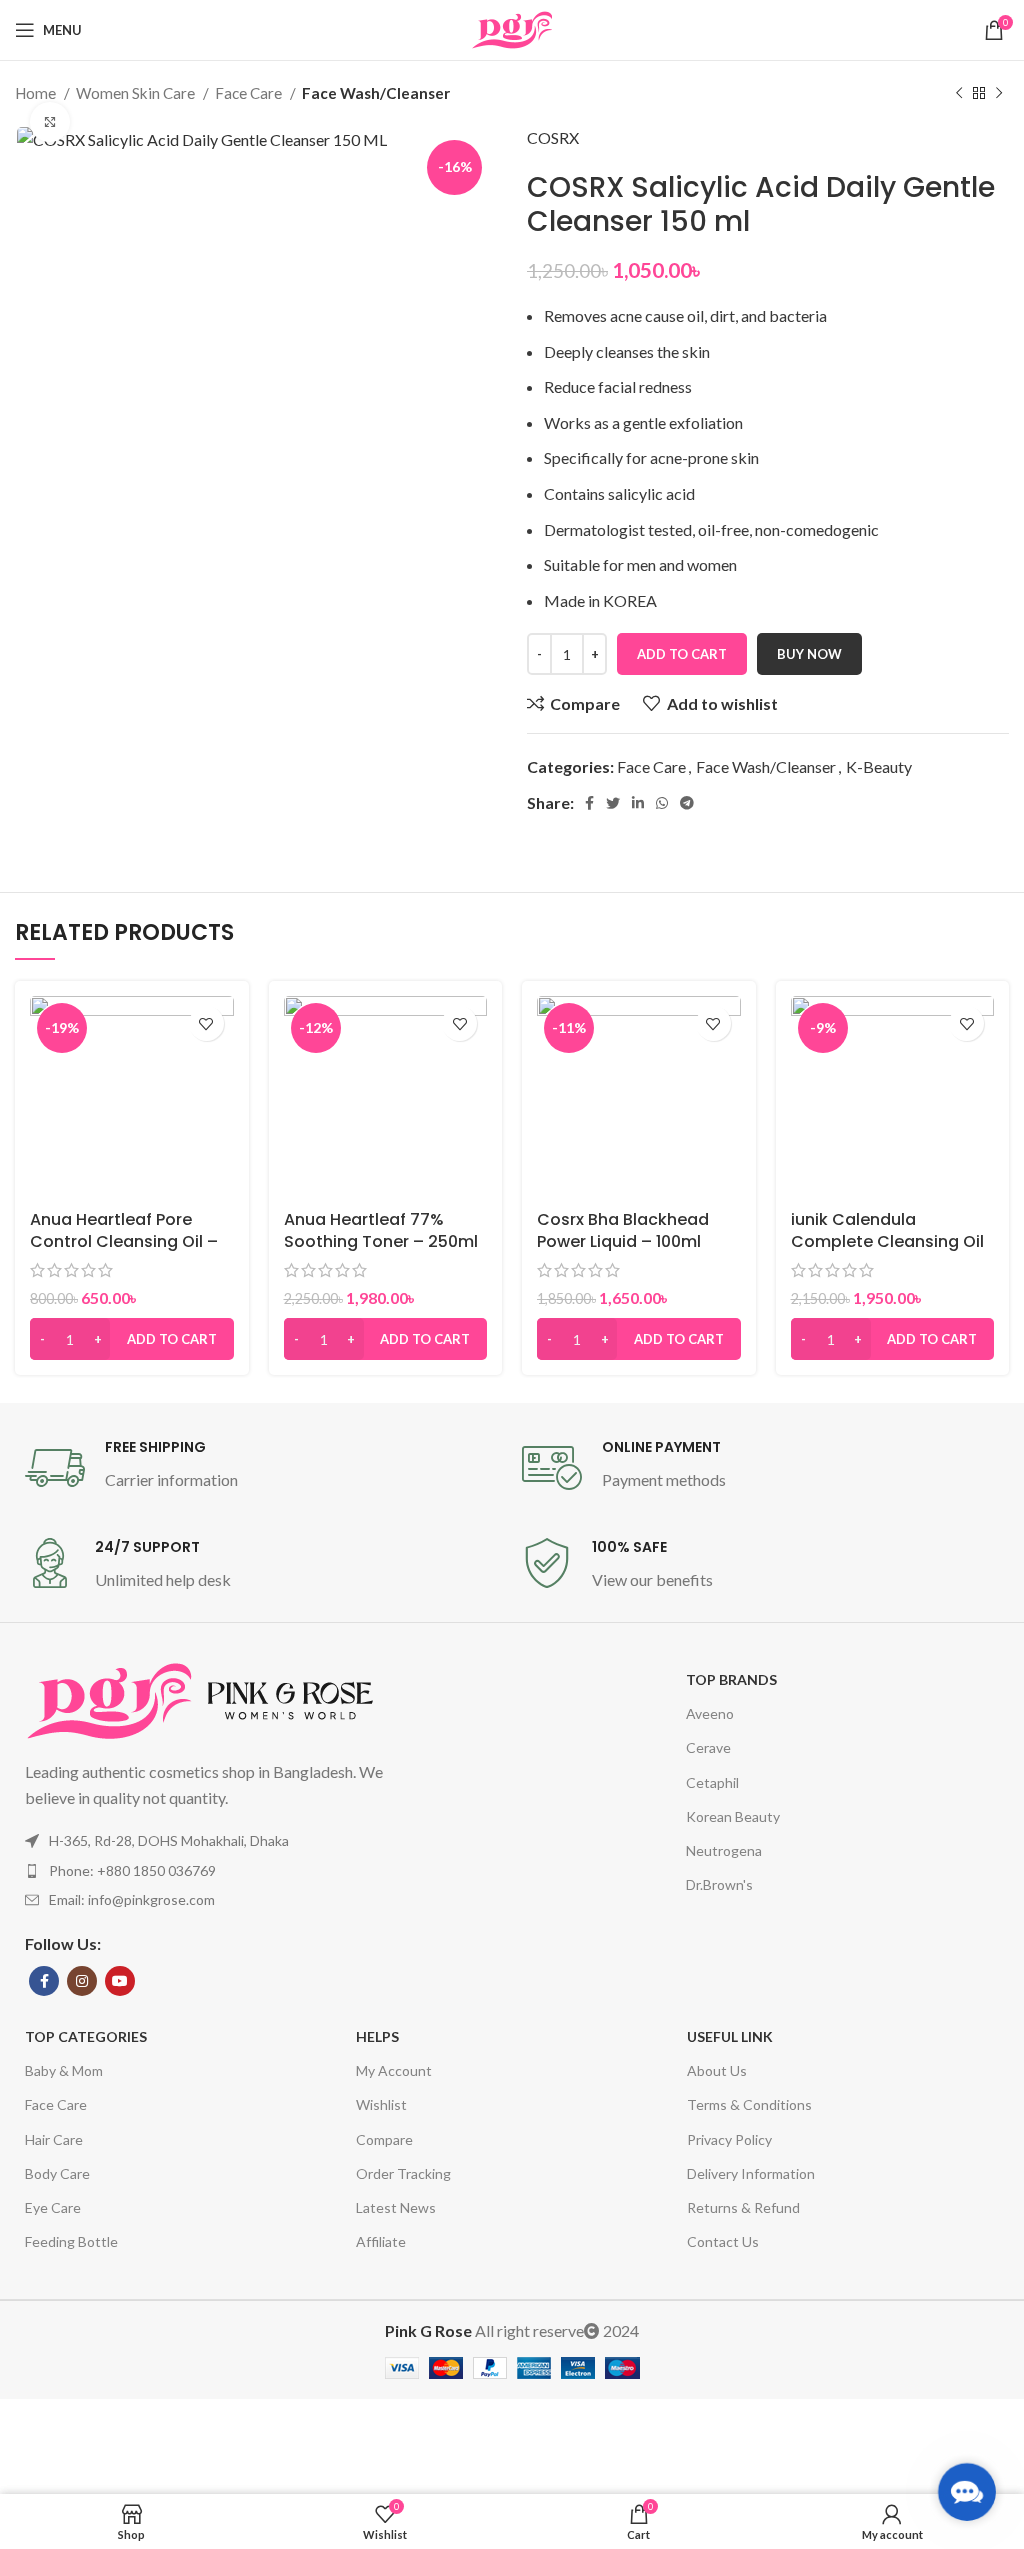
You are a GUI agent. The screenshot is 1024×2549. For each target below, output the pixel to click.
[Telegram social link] (687, 803)
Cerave (708, 1747)
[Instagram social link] (82, 1981)
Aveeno (710, 1713)
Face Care (250, 93)
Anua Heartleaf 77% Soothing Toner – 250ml (381, 1230)
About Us (717, 2070)
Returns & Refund (743, 2207)
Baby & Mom (64, 2070)
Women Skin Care (137, 93)
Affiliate (381, 2241)
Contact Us (723, 2241)
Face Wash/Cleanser (376, 93)
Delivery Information (751, 2173)
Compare (384, 2139)
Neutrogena (724, 1850)
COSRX (553, 137)
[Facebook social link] (589, 803)
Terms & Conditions (749, 2104)
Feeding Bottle (71, 2241)
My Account (394, 2070)
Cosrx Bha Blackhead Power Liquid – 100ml (623, 1230)
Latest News (396, 2207)
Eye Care (53, 2207)
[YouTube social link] (120, 1981)
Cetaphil (712, 1782)
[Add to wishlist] (206, 1023)
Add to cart (682, 654)
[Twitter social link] (613, 803)
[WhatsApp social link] (662, 803)
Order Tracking (403, 2173)
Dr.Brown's (719, 1884)
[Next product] (999, 93)
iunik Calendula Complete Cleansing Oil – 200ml (887, 1242)
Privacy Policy (729, 2139)
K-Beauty (879, 766)
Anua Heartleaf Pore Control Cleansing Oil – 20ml (124, 1242)
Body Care (57, 2173)
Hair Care (54, 2139)
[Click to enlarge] (50, 122)
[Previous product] (959, 93)
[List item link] (226, 1871)
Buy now (809, 654)
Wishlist (381, 2104)
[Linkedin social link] (638, 803)
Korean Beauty (733, 1816)
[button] (132, 1339)
